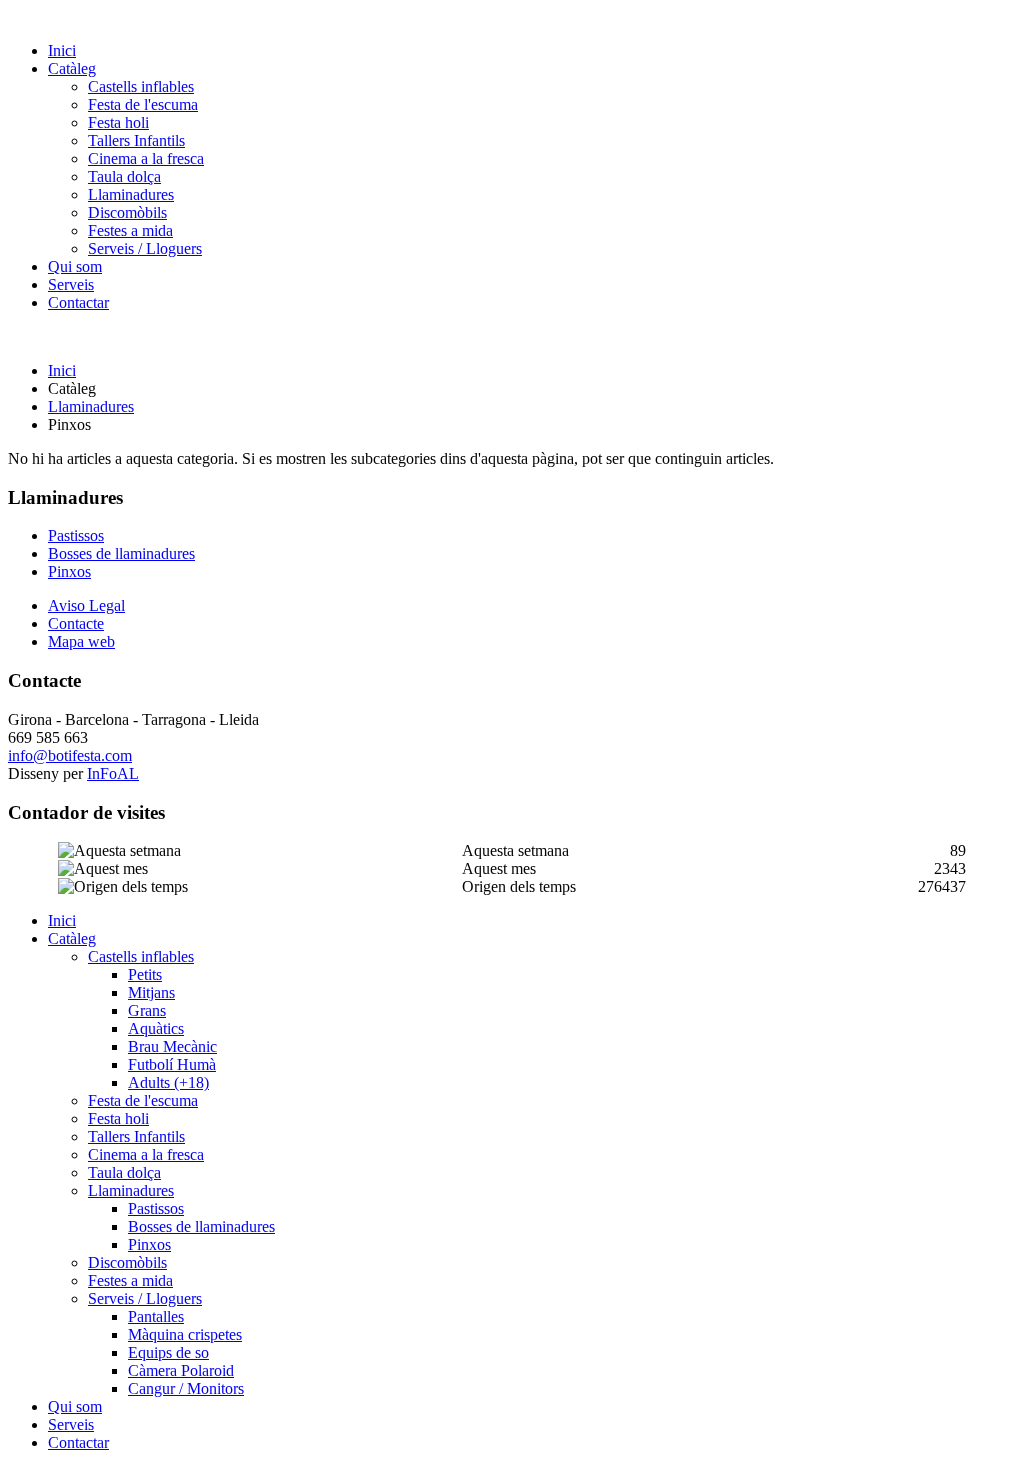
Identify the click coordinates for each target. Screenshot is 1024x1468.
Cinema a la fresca (146, 158)
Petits (145, 974)
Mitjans (151, 992)
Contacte (76, 623)
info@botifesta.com (70, 755)
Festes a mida (130, 230)
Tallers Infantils (136, 140)
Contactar (78, 302)
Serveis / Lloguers (145, 248)
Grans (147, 1010)
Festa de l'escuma (143, 104)
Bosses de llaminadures (121, 553)
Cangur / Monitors (186, 1388)
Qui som (75, 266)
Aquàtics (156, 1028)
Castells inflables (141, 86)
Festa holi (118, 122)
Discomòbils (127, 212)
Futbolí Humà (172, 1064)
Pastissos (76, 535)
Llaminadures (131, 194)
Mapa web (81, 641)
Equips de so (168, 1352)
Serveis (71, 284)
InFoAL (113, 773)
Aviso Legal (86, 605)
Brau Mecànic (172, 1046)
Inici (62, 50)
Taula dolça (124, 176)
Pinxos (69, 571)
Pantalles (156, 1316)
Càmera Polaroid (181, 1370)
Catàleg (72, 68)
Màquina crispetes (185, 1334)
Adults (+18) (168, 1082)
